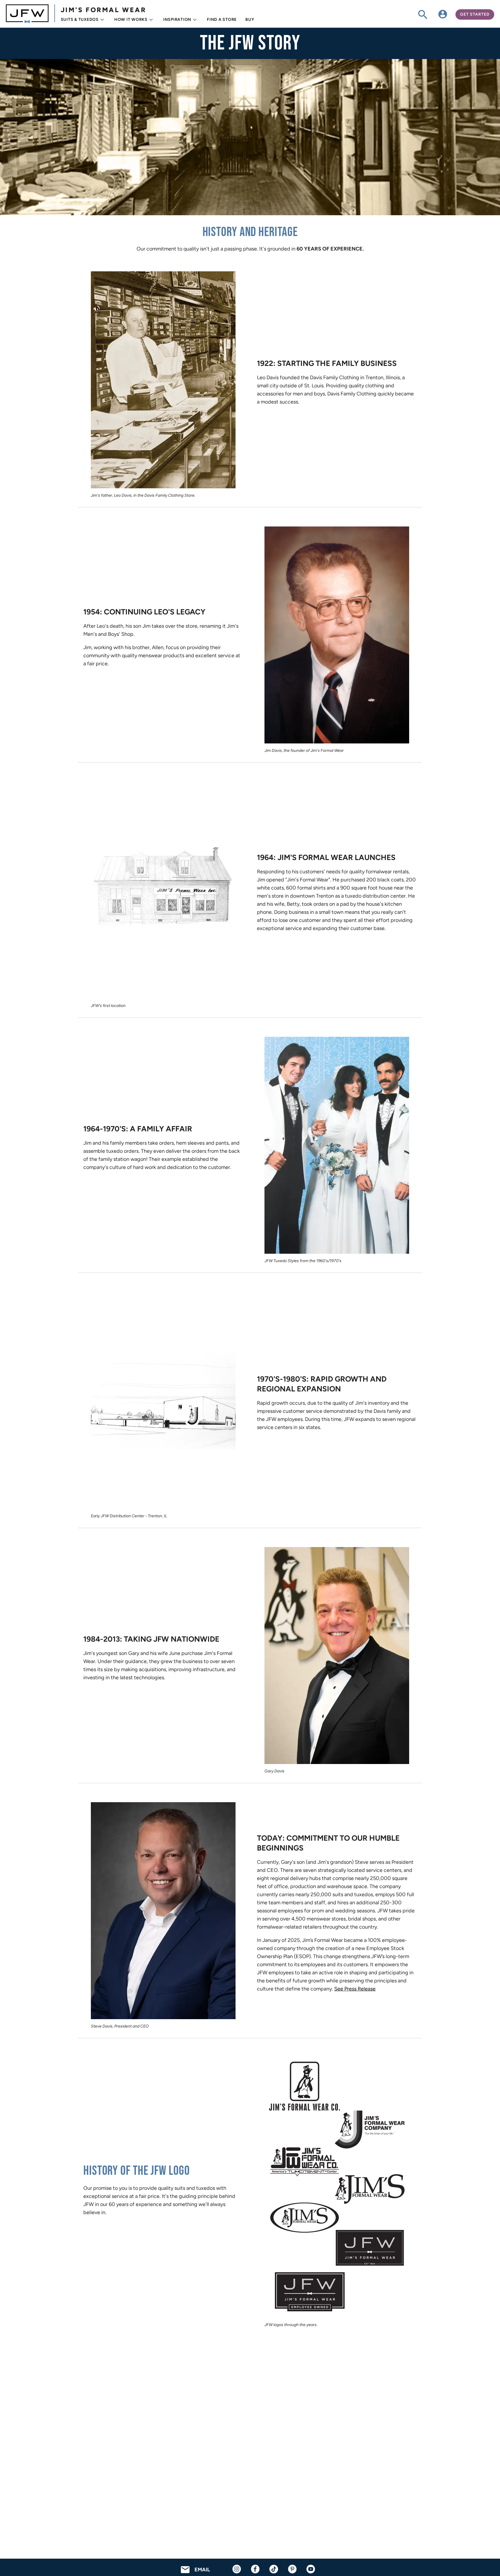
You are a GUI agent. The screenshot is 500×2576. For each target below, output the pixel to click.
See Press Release (355, 1989)
